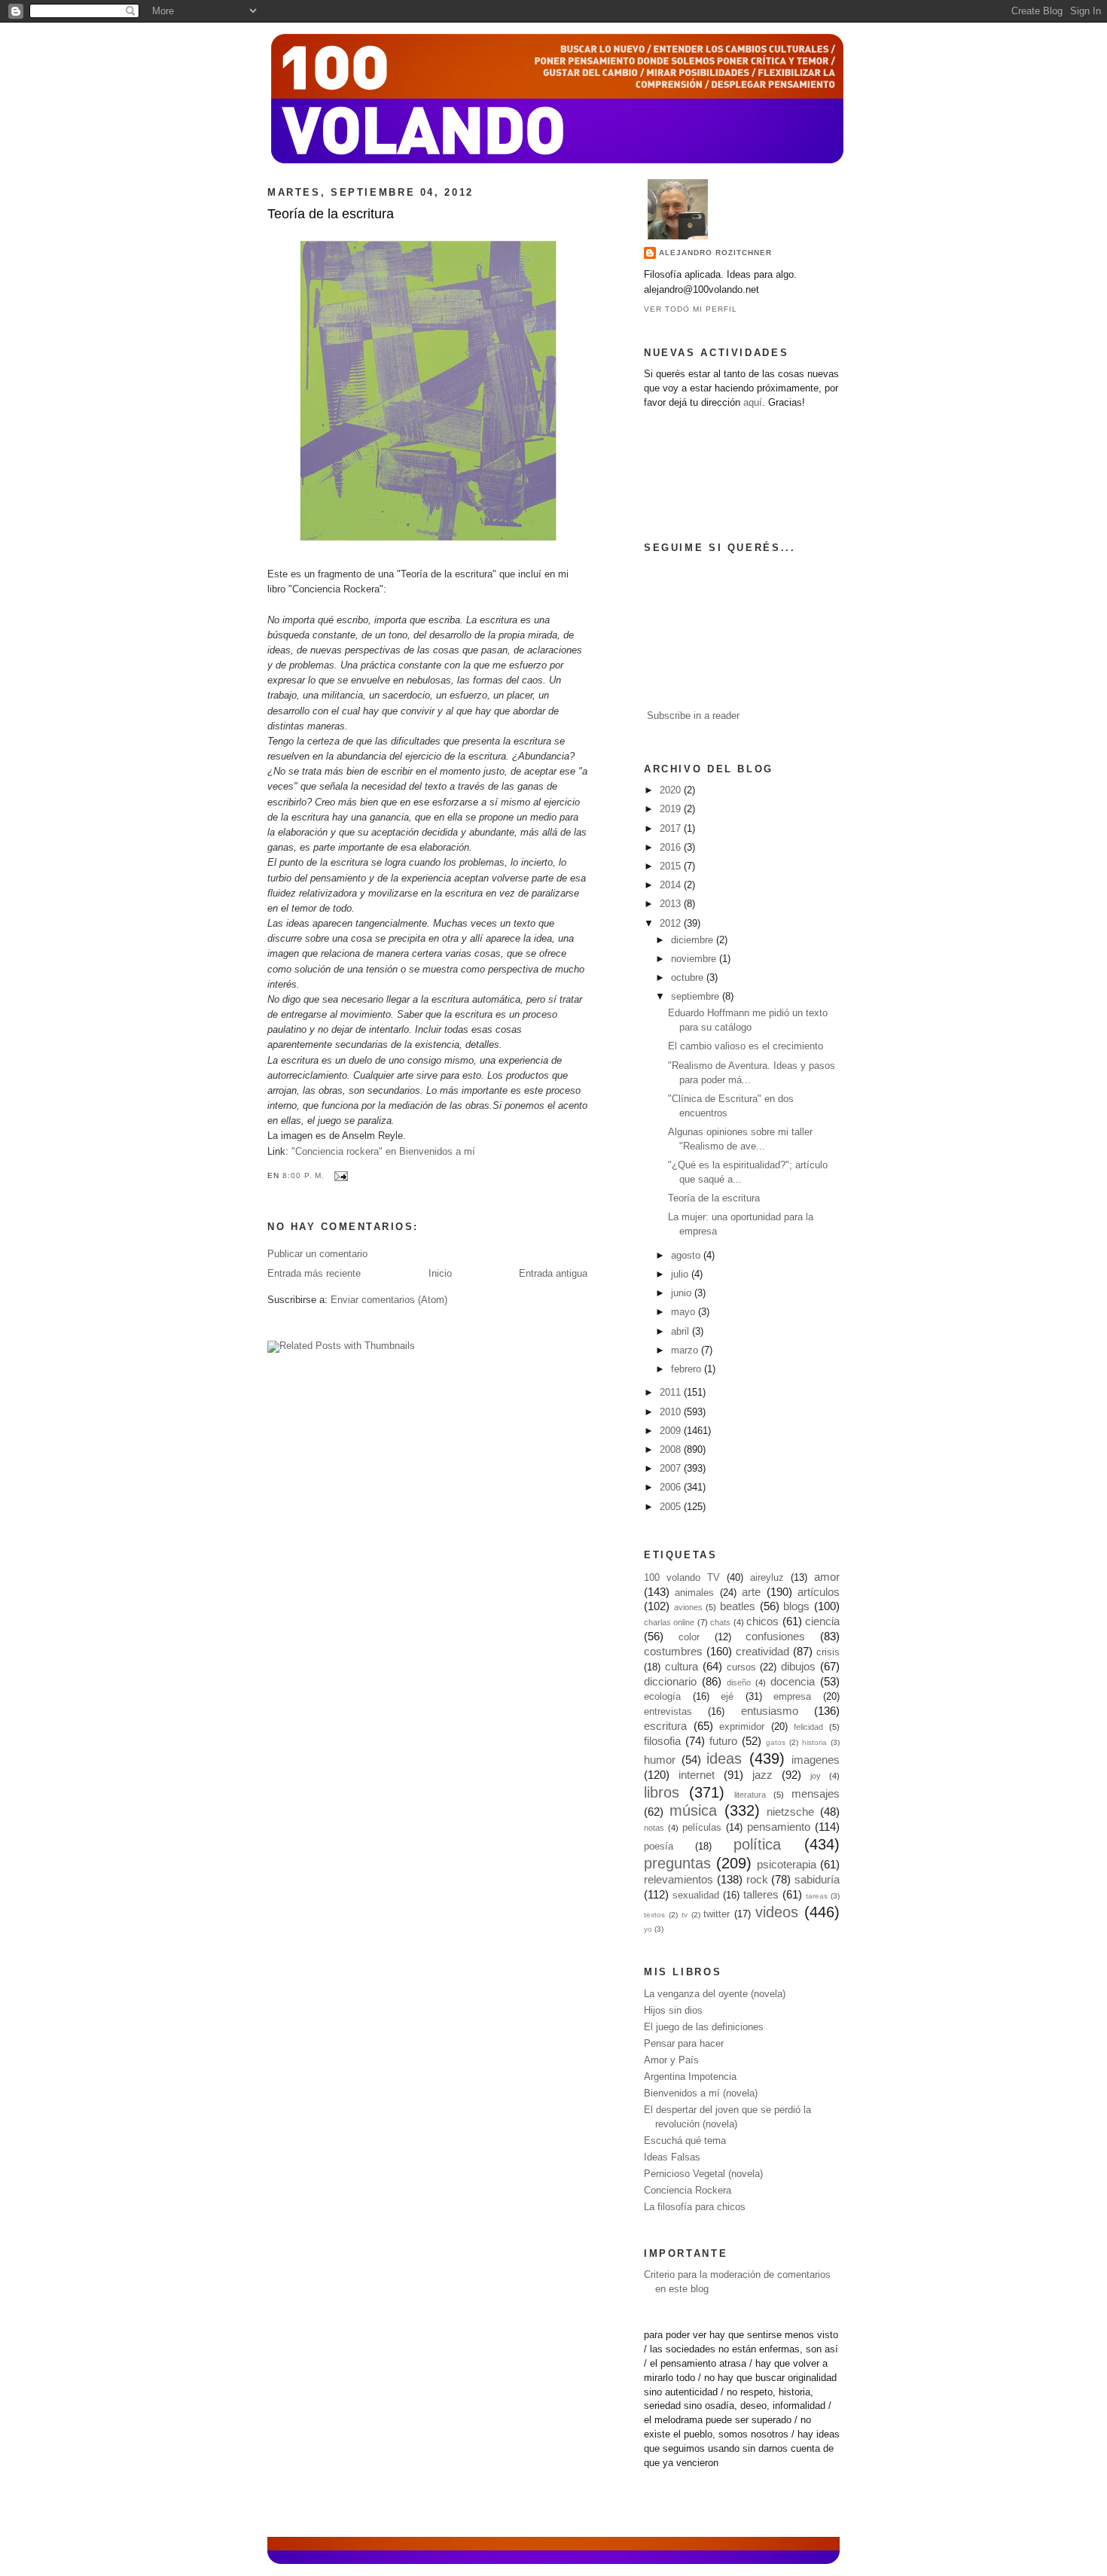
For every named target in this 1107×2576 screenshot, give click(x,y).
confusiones (775, 1636)
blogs (796, 1606)
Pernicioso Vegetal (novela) (703, 2174)
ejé (727, 1697)
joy (816, 1776)
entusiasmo (770, 1711)
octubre (689, 978)
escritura (665, 1726)
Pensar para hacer (684, 2044)
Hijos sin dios (673, 2011)
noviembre (695, 959)
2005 (672, 1507)
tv (685, 1915)
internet (697, 1775)
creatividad (762, 1651)
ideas (724, 1758)
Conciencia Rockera (688, 2191)
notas (654, 1828)
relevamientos (679, 1879)
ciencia (822, 1621)
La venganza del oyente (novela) (715, 1994)
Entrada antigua (553, 1274)
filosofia (662, 1741)
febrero (688, 1369)
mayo (685, 1312)
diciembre (694, 940)
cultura (682, 1666)
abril (682, 1332)
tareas (817, 1896)
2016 (672, 848)
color (689, 1637)
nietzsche (790, 1812)
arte (751, 1592)
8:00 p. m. (303, 1175)
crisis (828, 1652)
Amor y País (671, 2060)
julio (681, 1274)
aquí (753, 403)
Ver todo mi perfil (691, 309)
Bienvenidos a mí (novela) (701, 2093)
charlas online (669, 1622)
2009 (672, 1431)
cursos (741, 1667)
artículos (819, 1592)
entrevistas (668, 1712)
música (693, 1810)
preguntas (677, 1863)
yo (648, 1929)
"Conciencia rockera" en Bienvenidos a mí (383, 1152)
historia (814, 1742)
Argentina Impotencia (690, 2077)
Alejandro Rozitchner (715, 253)
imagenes (816, 1760)
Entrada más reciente (314, 1274)
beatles (738, 1606)
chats (720, 1622)
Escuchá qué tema (685, 2141)
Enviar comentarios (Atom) (389, 1300)
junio (683, 1293)
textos (654, 1915)
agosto (687, 1256)
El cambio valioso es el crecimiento (746, 1046)
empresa (792, 1697)
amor (827, 1577)
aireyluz (767, 1578)
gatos (776, 1742)
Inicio (440, 1274)
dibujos (798, 1666)
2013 (672, 904)
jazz (762, 1775)
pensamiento (779, 1827)
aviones (688, 1607)
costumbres (673, 1651)
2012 (672, 924)
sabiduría (817, 1879)
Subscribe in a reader (693, 716)
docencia (793, 1681)
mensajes (816, 1793)
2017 (672, 829)
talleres (761, 1894)
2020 (672, 790)
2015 (672, 866)
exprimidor (742, 1727)
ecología (662, 1697)
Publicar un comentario (317, 1254)
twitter (717, 1914)
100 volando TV (682, 1578)
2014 (672, 885)
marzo (686, 1350)
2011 (672, 1393)
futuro (723, 1741)
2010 (672, 1412)
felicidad (808, 1727)
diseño (739, 1682)
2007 (672, 1469)
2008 (672, 1450)
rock (757, 1879)
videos (777, 1912)
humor (660, 1760)
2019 (672, 809)
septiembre (697, 997)
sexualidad (696, 1895)
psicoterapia (787, 1864)
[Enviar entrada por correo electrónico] (339, 1175)
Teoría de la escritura (331, 214)
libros (662, 1792)
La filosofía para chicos (695, 2207)
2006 (672, 1487)
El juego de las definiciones (704, 2027)
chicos (762, 1621)
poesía (659, 1847)
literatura (750, 1795)
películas (702, 1828)
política (757, 1844)
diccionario (670, 1681)
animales (694, 1593)
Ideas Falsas (672, 2157)
